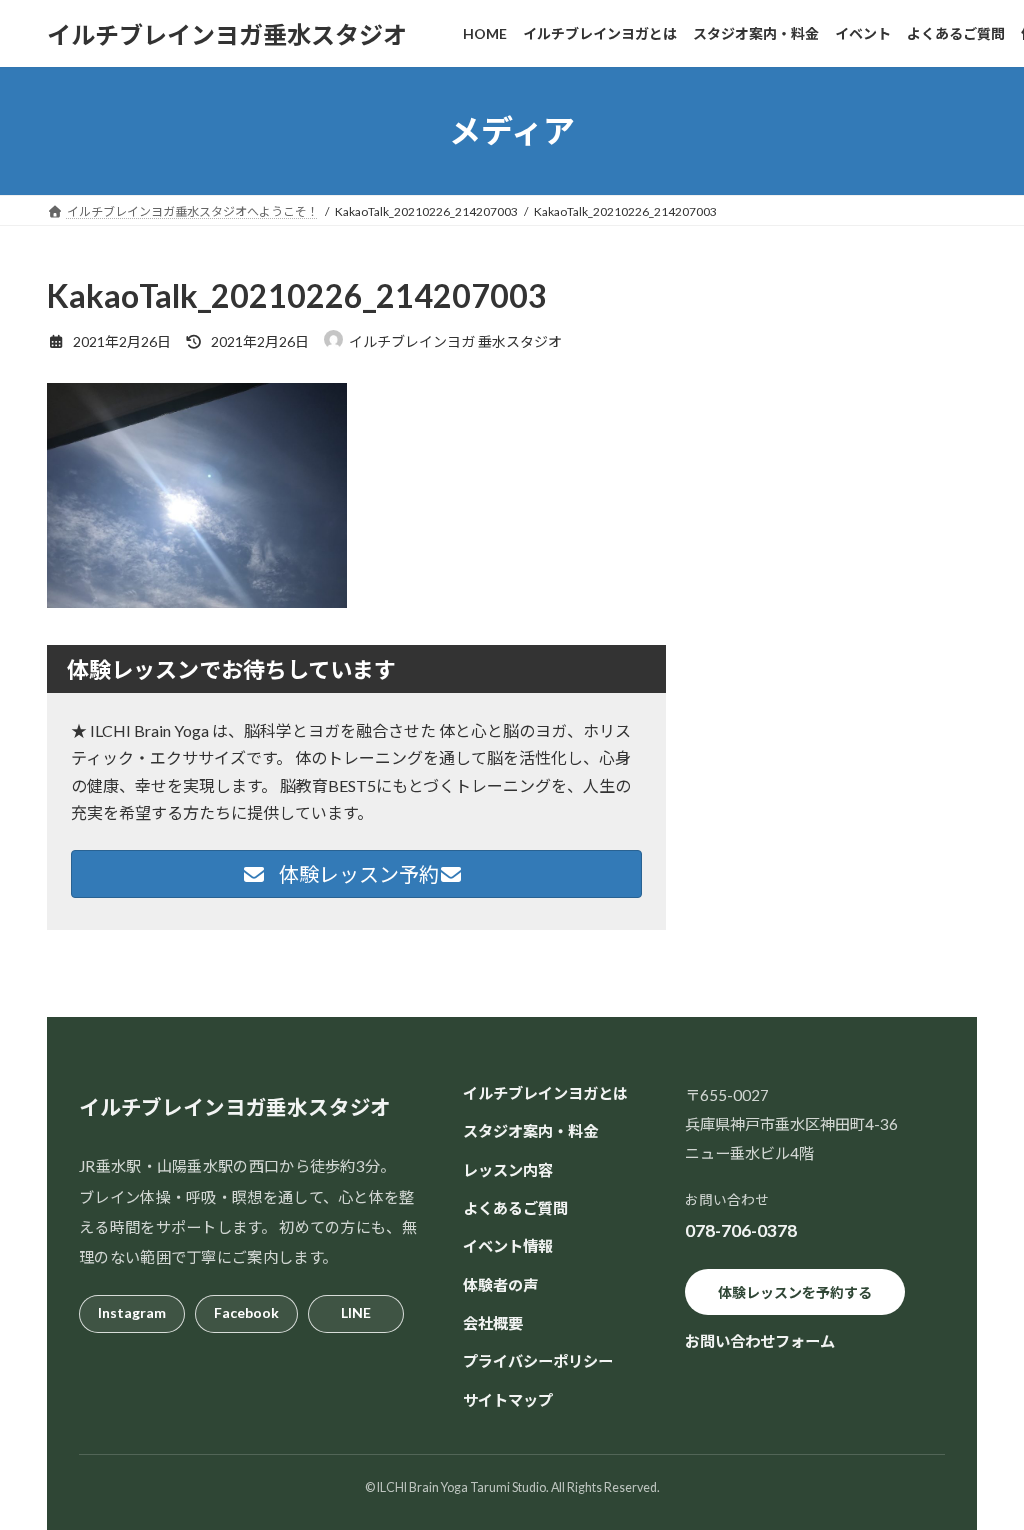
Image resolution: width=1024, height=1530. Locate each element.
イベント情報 (508, 1246)
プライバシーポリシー (538, 1361)
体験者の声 (500, 1285)
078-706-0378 (741, 1230)
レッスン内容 (508, 1170)
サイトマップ (508, 1400)
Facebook (246, 1312)
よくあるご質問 (515, 1208)
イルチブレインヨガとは (545, 1093)
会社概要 (493, 1323)
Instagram (132, 1312)
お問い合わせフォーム (760, 1341)
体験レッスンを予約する (795, 1292)
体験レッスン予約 (357, 874)
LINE (356, 1312)
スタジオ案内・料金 (530, 1131)
